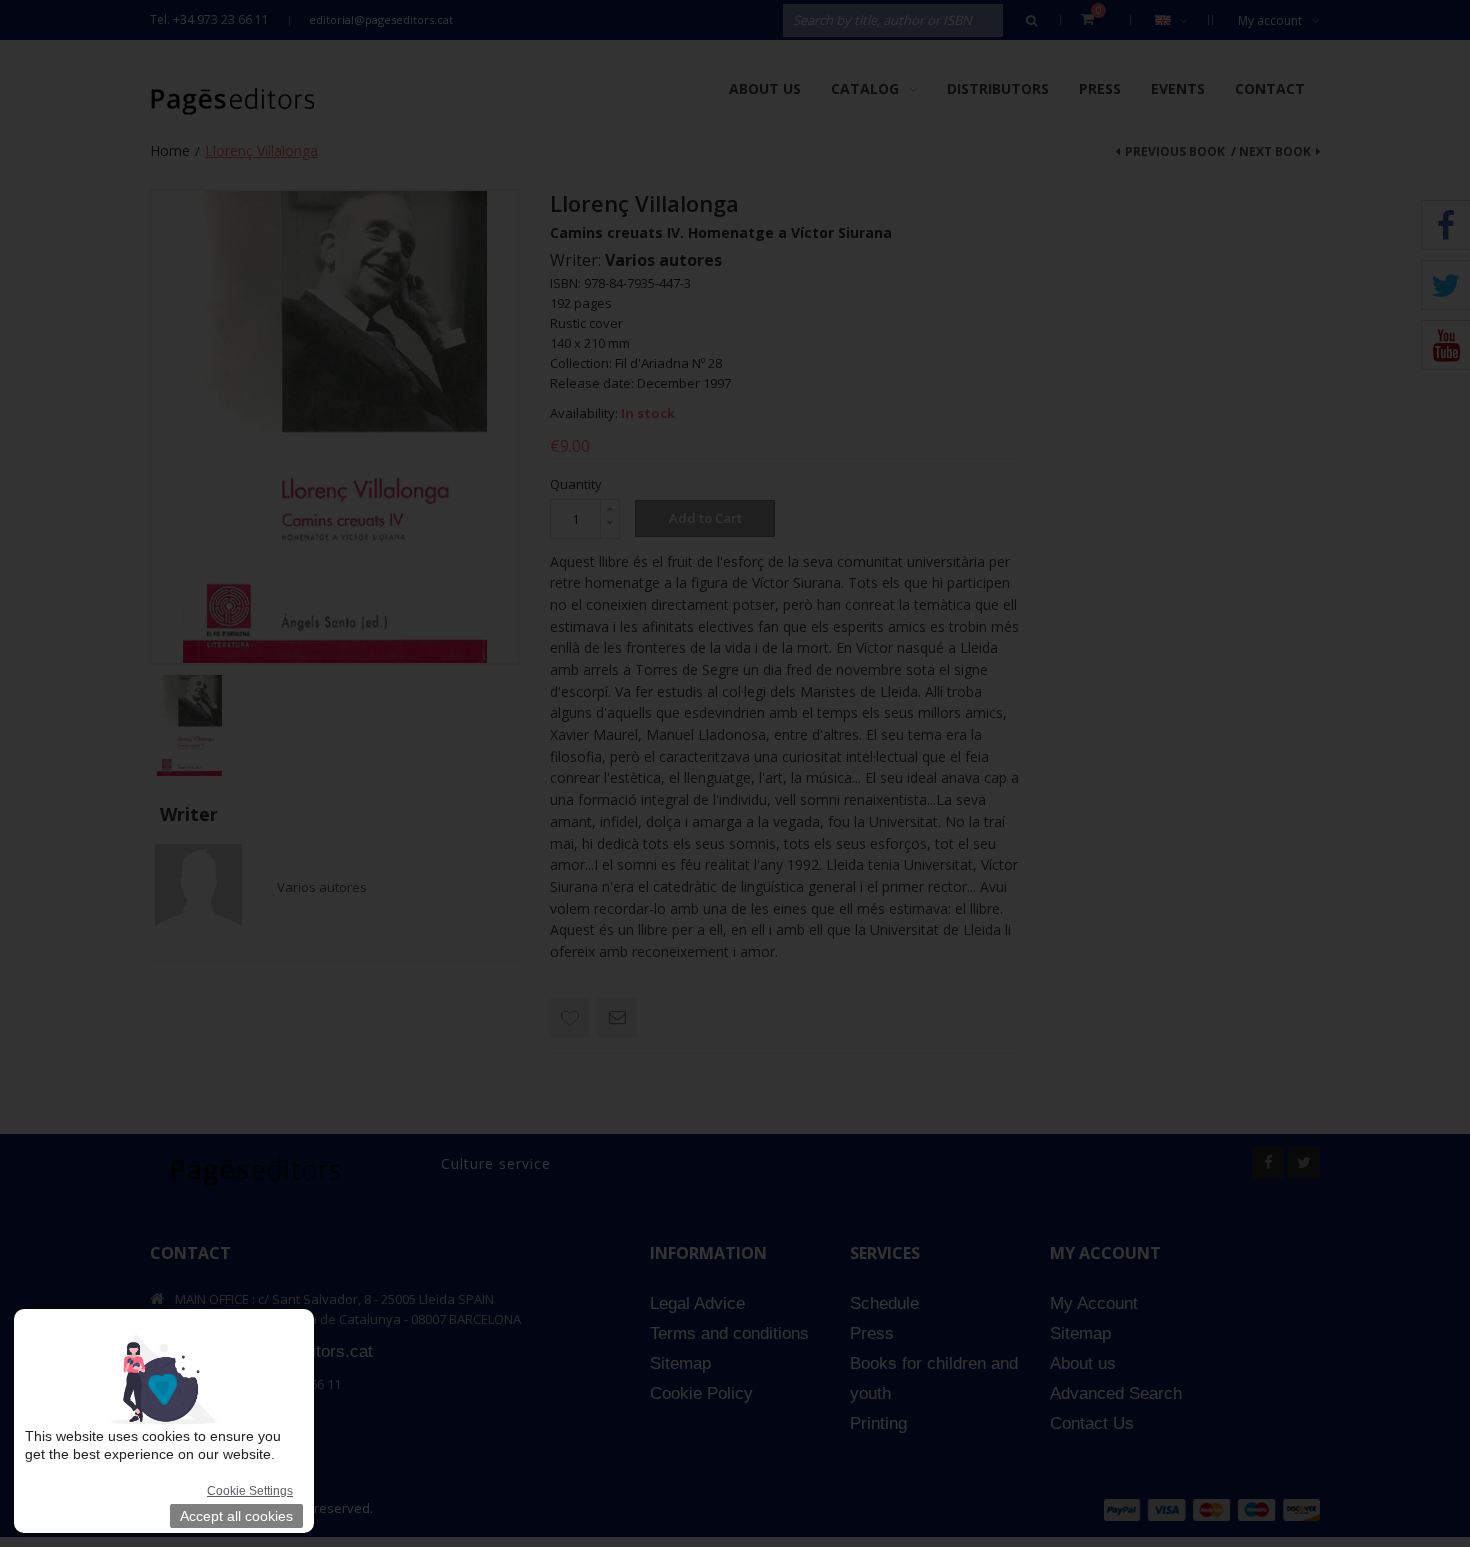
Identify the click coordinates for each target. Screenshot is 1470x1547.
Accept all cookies (236, 1516)
